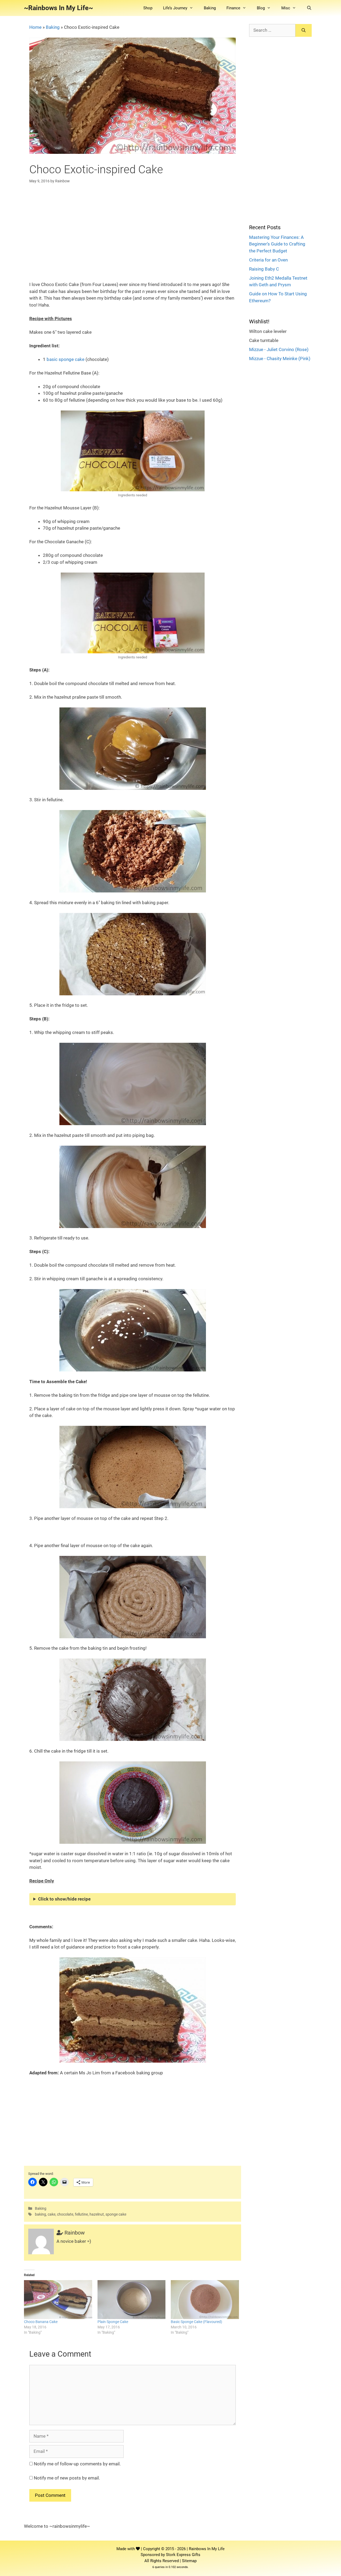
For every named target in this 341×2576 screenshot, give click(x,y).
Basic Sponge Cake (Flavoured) (196, 2322)
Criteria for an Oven (268, 260)
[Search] (304, 30)
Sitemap (189, 2561)
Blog (261, 8)
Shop (148, 8)
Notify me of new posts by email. (67, 2478)
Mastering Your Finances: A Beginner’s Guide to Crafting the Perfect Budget (277, 244)
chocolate (65, 2214)
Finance (233, 8)
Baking (210, 8)
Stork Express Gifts (183, 2555)
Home (35, 27)
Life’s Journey (175, 8)
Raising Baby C (264, 269)
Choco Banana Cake (41, 2322)
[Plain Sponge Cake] (132, 2300)
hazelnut (97, 2214)
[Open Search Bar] (309, 8)
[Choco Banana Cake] (58, 2300)
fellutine (81, 2214)
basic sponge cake (66, 359)
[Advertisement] (133, 228)
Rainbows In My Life (207, 2549)
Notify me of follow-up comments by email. (77, 2464)
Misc (286, 8)
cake (52, 2214)
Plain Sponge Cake (113, 2322)
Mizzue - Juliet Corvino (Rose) (279, 349)
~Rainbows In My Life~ (58, 8)
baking (40, 2214)
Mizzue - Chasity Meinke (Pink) (280, 359)
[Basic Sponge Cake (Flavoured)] (205, 2300)
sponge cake (116, 2214)
